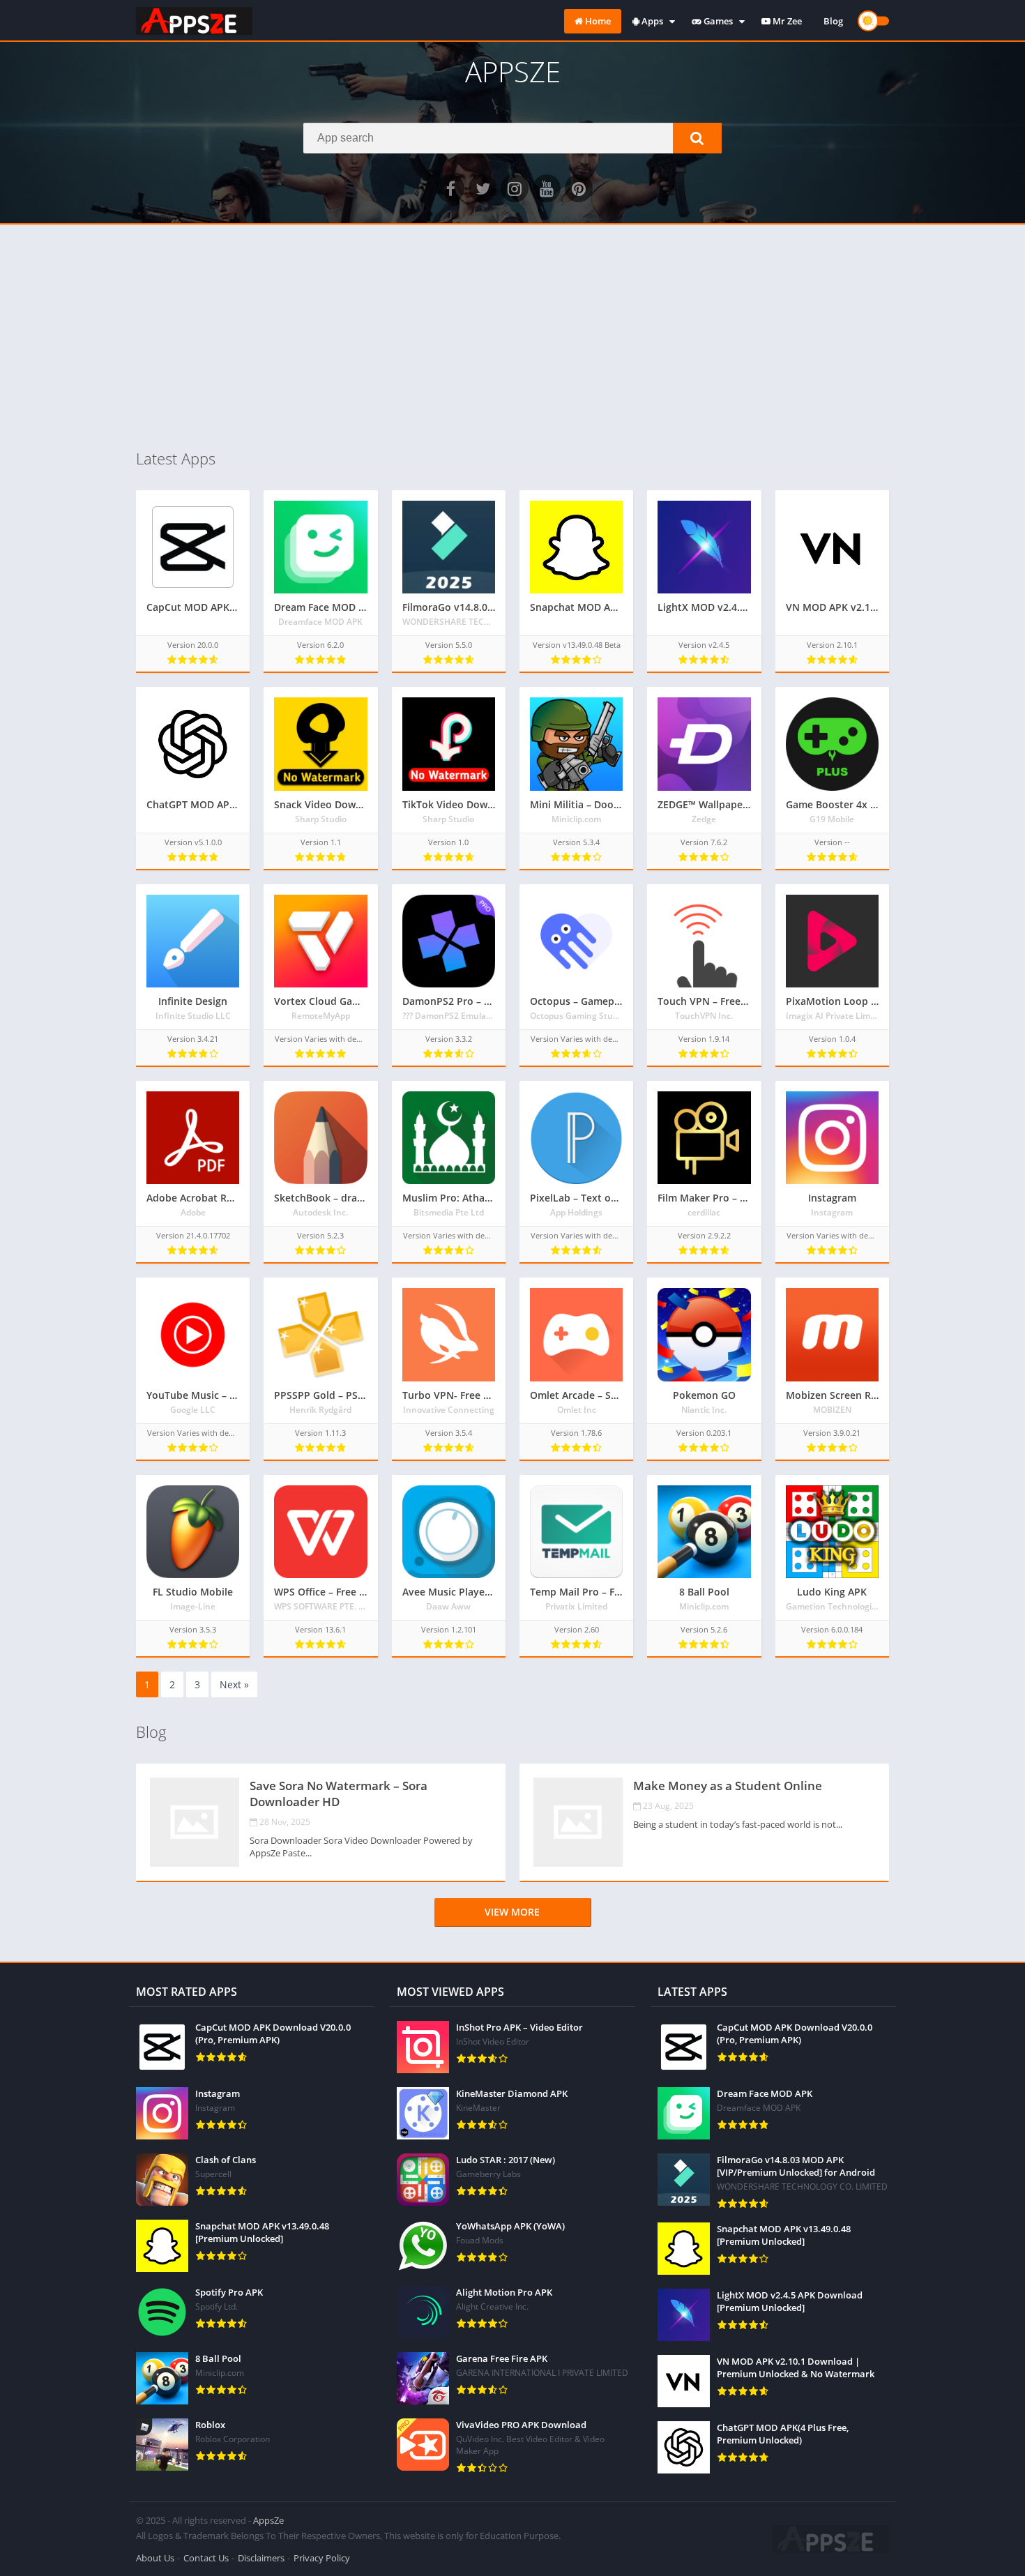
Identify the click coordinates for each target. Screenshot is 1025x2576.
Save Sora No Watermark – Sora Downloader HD (339, 1794)
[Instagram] (515, 188)
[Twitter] (483, 188)
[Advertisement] (512, 336)
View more (512, 1912)
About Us (155, 2558)
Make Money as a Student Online (728, 1786)
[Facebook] (450, 188)
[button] (697, 138)
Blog (833, 21)
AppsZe (268, 2520)
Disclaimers (261, 2558)
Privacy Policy (322, 2558)
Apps (651, 21)
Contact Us (206, 2558)
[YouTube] (547, 188)
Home (597, 21)
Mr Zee (786, 21)
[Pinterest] (579, 188)
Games (717, 21)
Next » (234, 1684)
